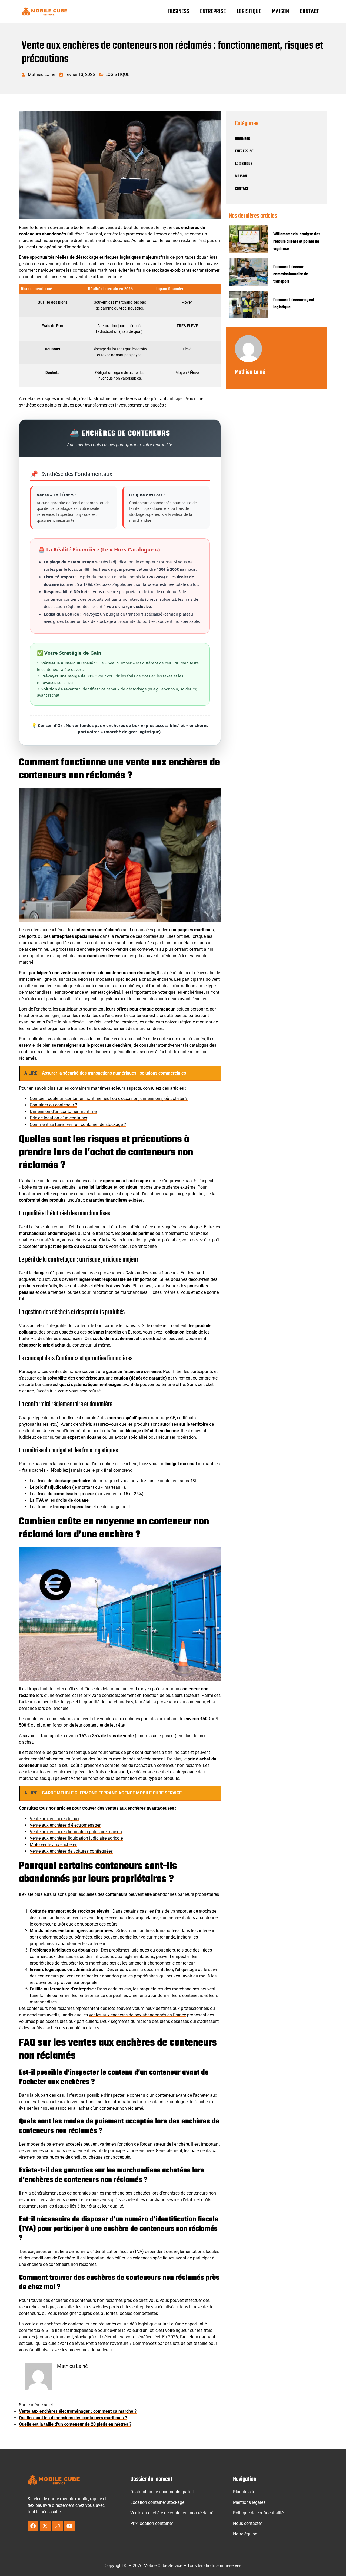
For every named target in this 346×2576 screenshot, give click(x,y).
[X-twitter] (45, 2526)
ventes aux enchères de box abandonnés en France (137, 2015)
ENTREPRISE (213, 12)
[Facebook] (33, 2526)
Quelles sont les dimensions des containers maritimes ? (73, 2418)
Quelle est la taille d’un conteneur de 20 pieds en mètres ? (75, 2424)
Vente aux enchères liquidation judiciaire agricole (76, 1838)
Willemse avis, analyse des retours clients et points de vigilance (297, 242)
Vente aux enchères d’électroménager (65, 1825)
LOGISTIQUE (249, 12)
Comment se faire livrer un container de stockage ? (78, 1124)
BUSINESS (179, 12)
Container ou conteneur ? (54, 1105)
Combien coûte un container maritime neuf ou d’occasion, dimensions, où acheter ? (109, 1098)
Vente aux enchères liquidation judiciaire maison (76, 1832)
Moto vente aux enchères (54, 1845)
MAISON (280, 12)
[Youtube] (69, 2526)
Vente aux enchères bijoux (55, 1819)
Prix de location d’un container (59, 1118)
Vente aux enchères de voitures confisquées (71, 1851)
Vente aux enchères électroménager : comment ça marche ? (78, 2411)
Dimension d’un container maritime (63, 1111)
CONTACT (309, 12)
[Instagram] (57, 2526)
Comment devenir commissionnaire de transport (291, 274)
